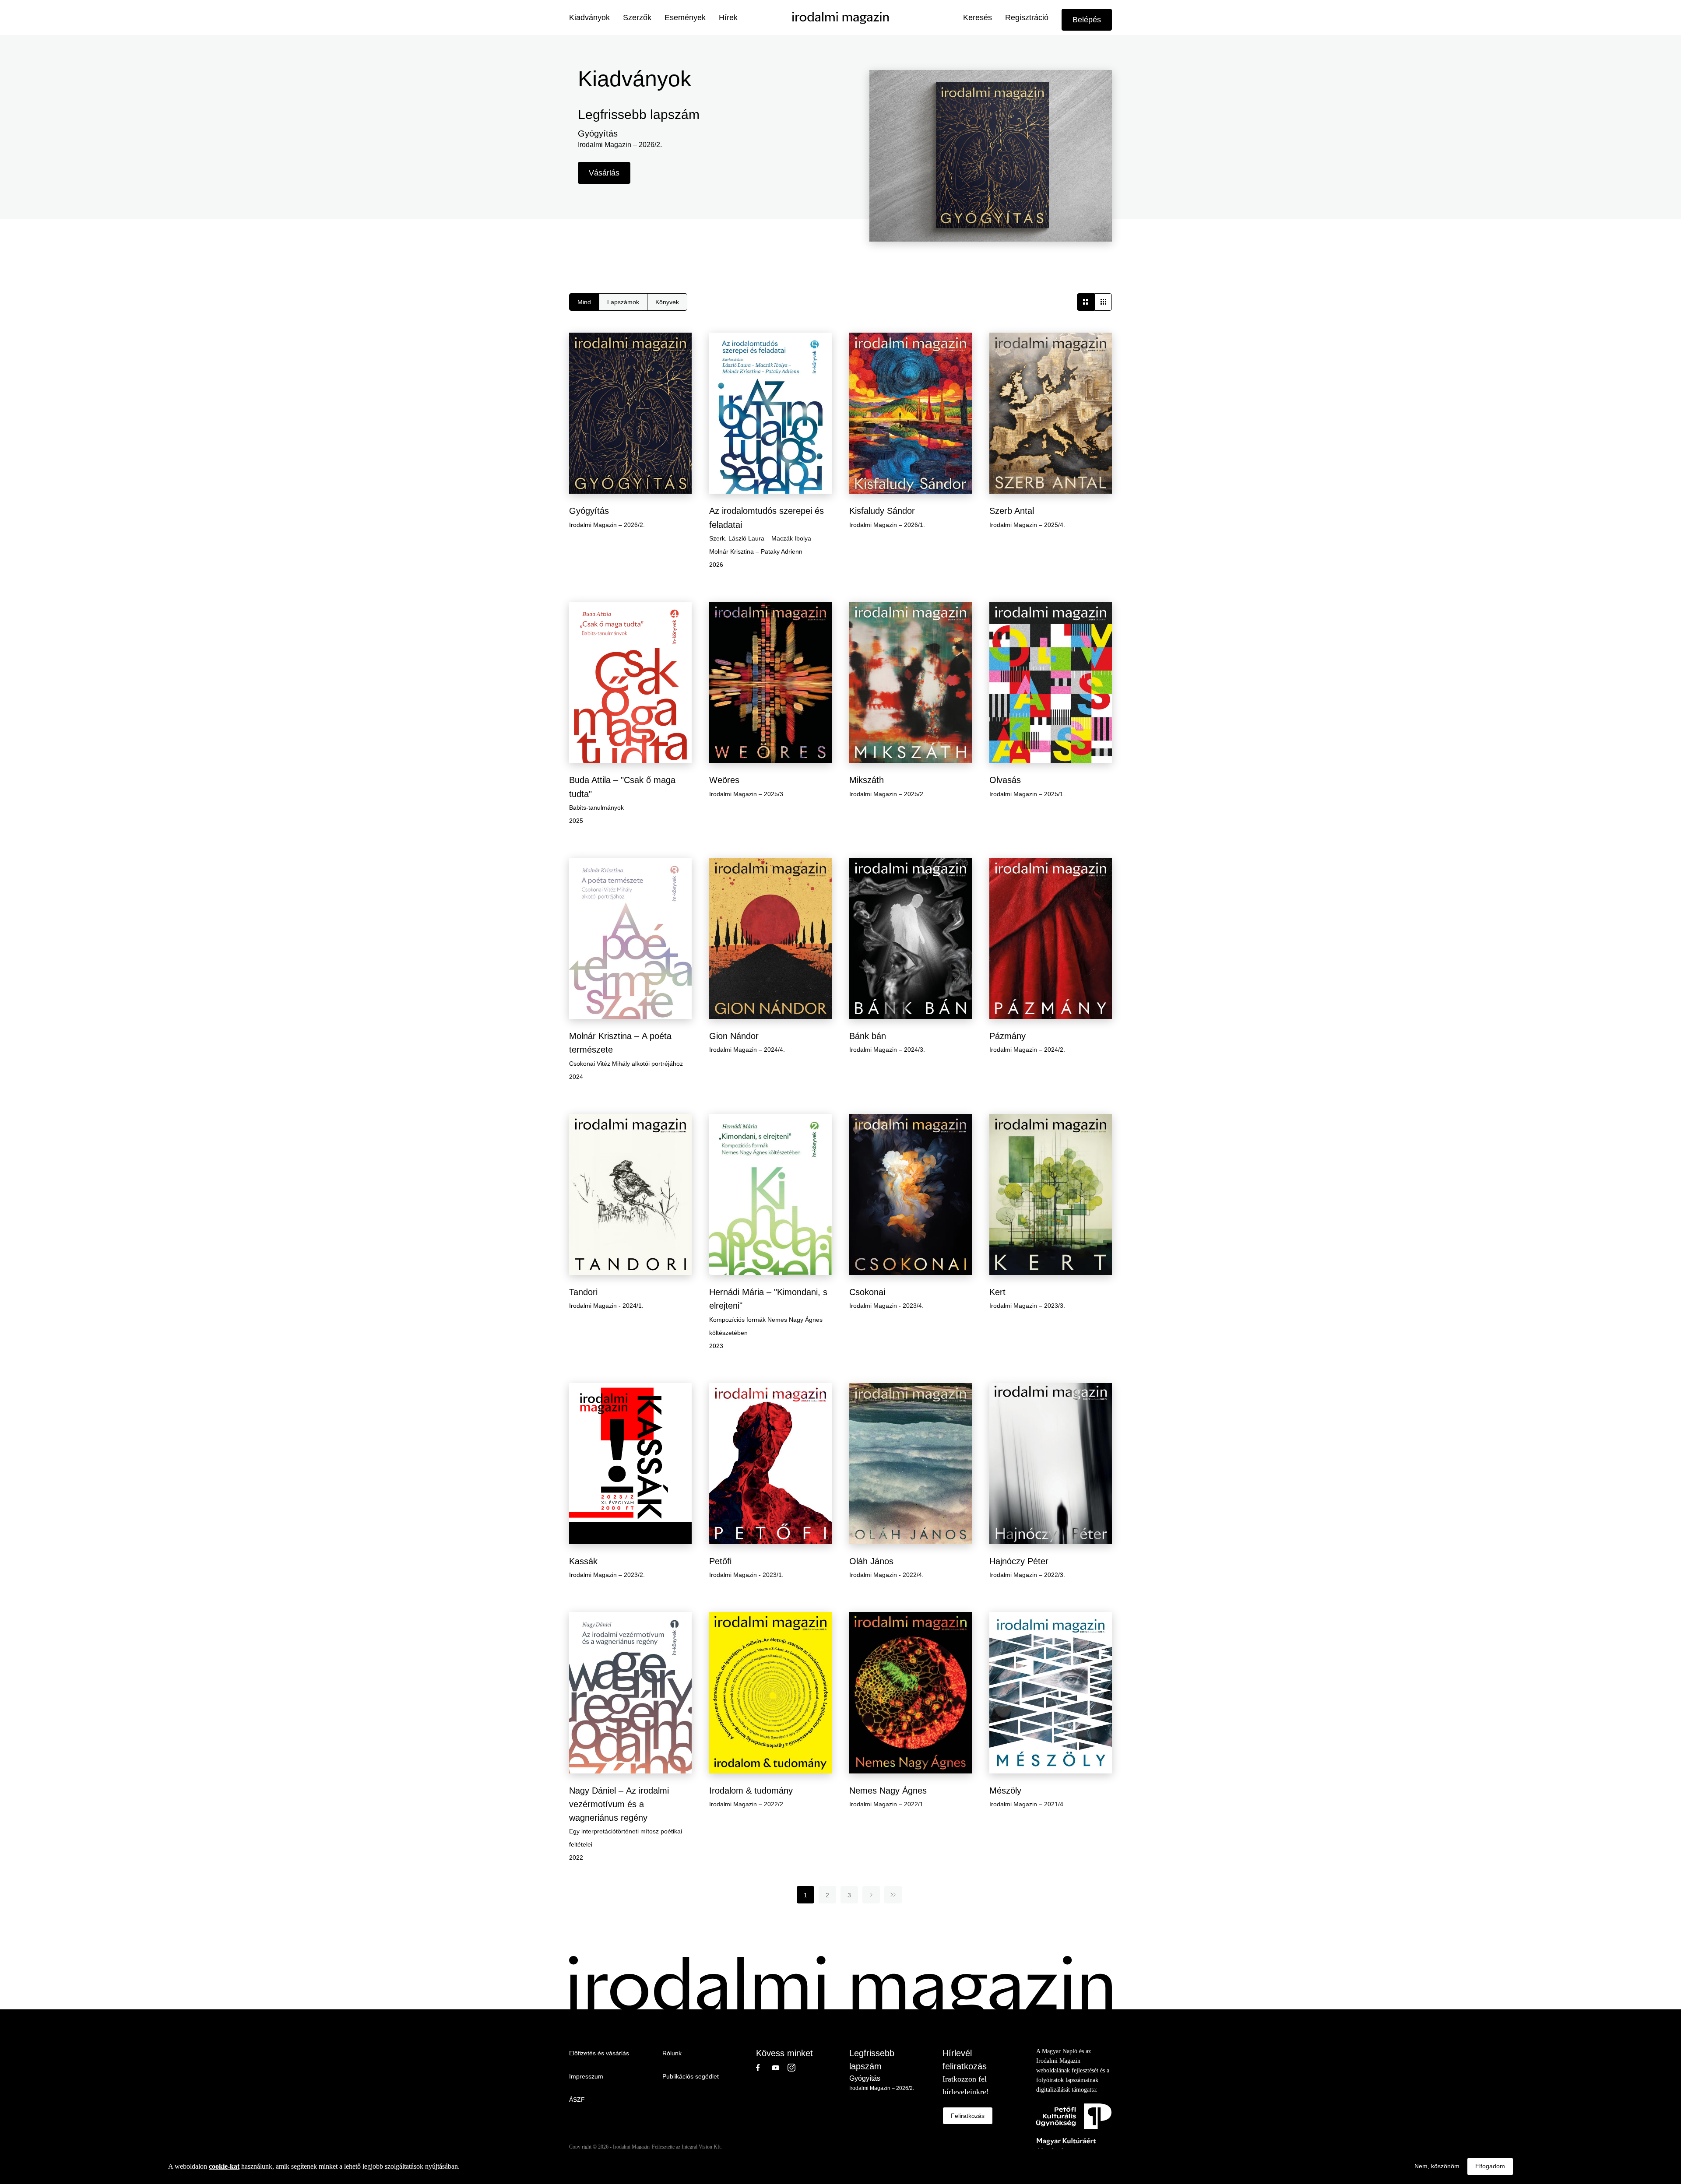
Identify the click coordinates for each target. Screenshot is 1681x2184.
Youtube (780, 2068)
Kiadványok (589, 18)
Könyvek (667, 302)
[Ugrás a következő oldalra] (871, 1895)
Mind (584, 302)
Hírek (728, 18)
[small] (1103, 302)
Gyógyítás (865, 2078)
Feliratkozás (968, 2116)
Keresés (978, 18)
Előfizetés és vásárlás (599, 2053)
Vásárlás (604, 173)
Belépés (1087, 20)
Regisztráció (1027, 18)
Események (685, 18)
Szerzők (637, 18)
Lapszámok (623, 302)
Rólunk (672, 2053)
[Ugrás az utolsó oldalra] (893, 1895)
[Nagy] (1086, 302)
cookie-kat (224, 2166)
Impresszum (586, 2076)
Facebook (764, 2068)
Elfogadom (1490, 2166)
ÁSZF (577, 2100)
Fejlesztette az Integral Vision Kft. (687, 2147)
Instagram (795, 2068)
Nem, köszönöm (1437, 2166)
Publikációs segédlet (691, 2076)
